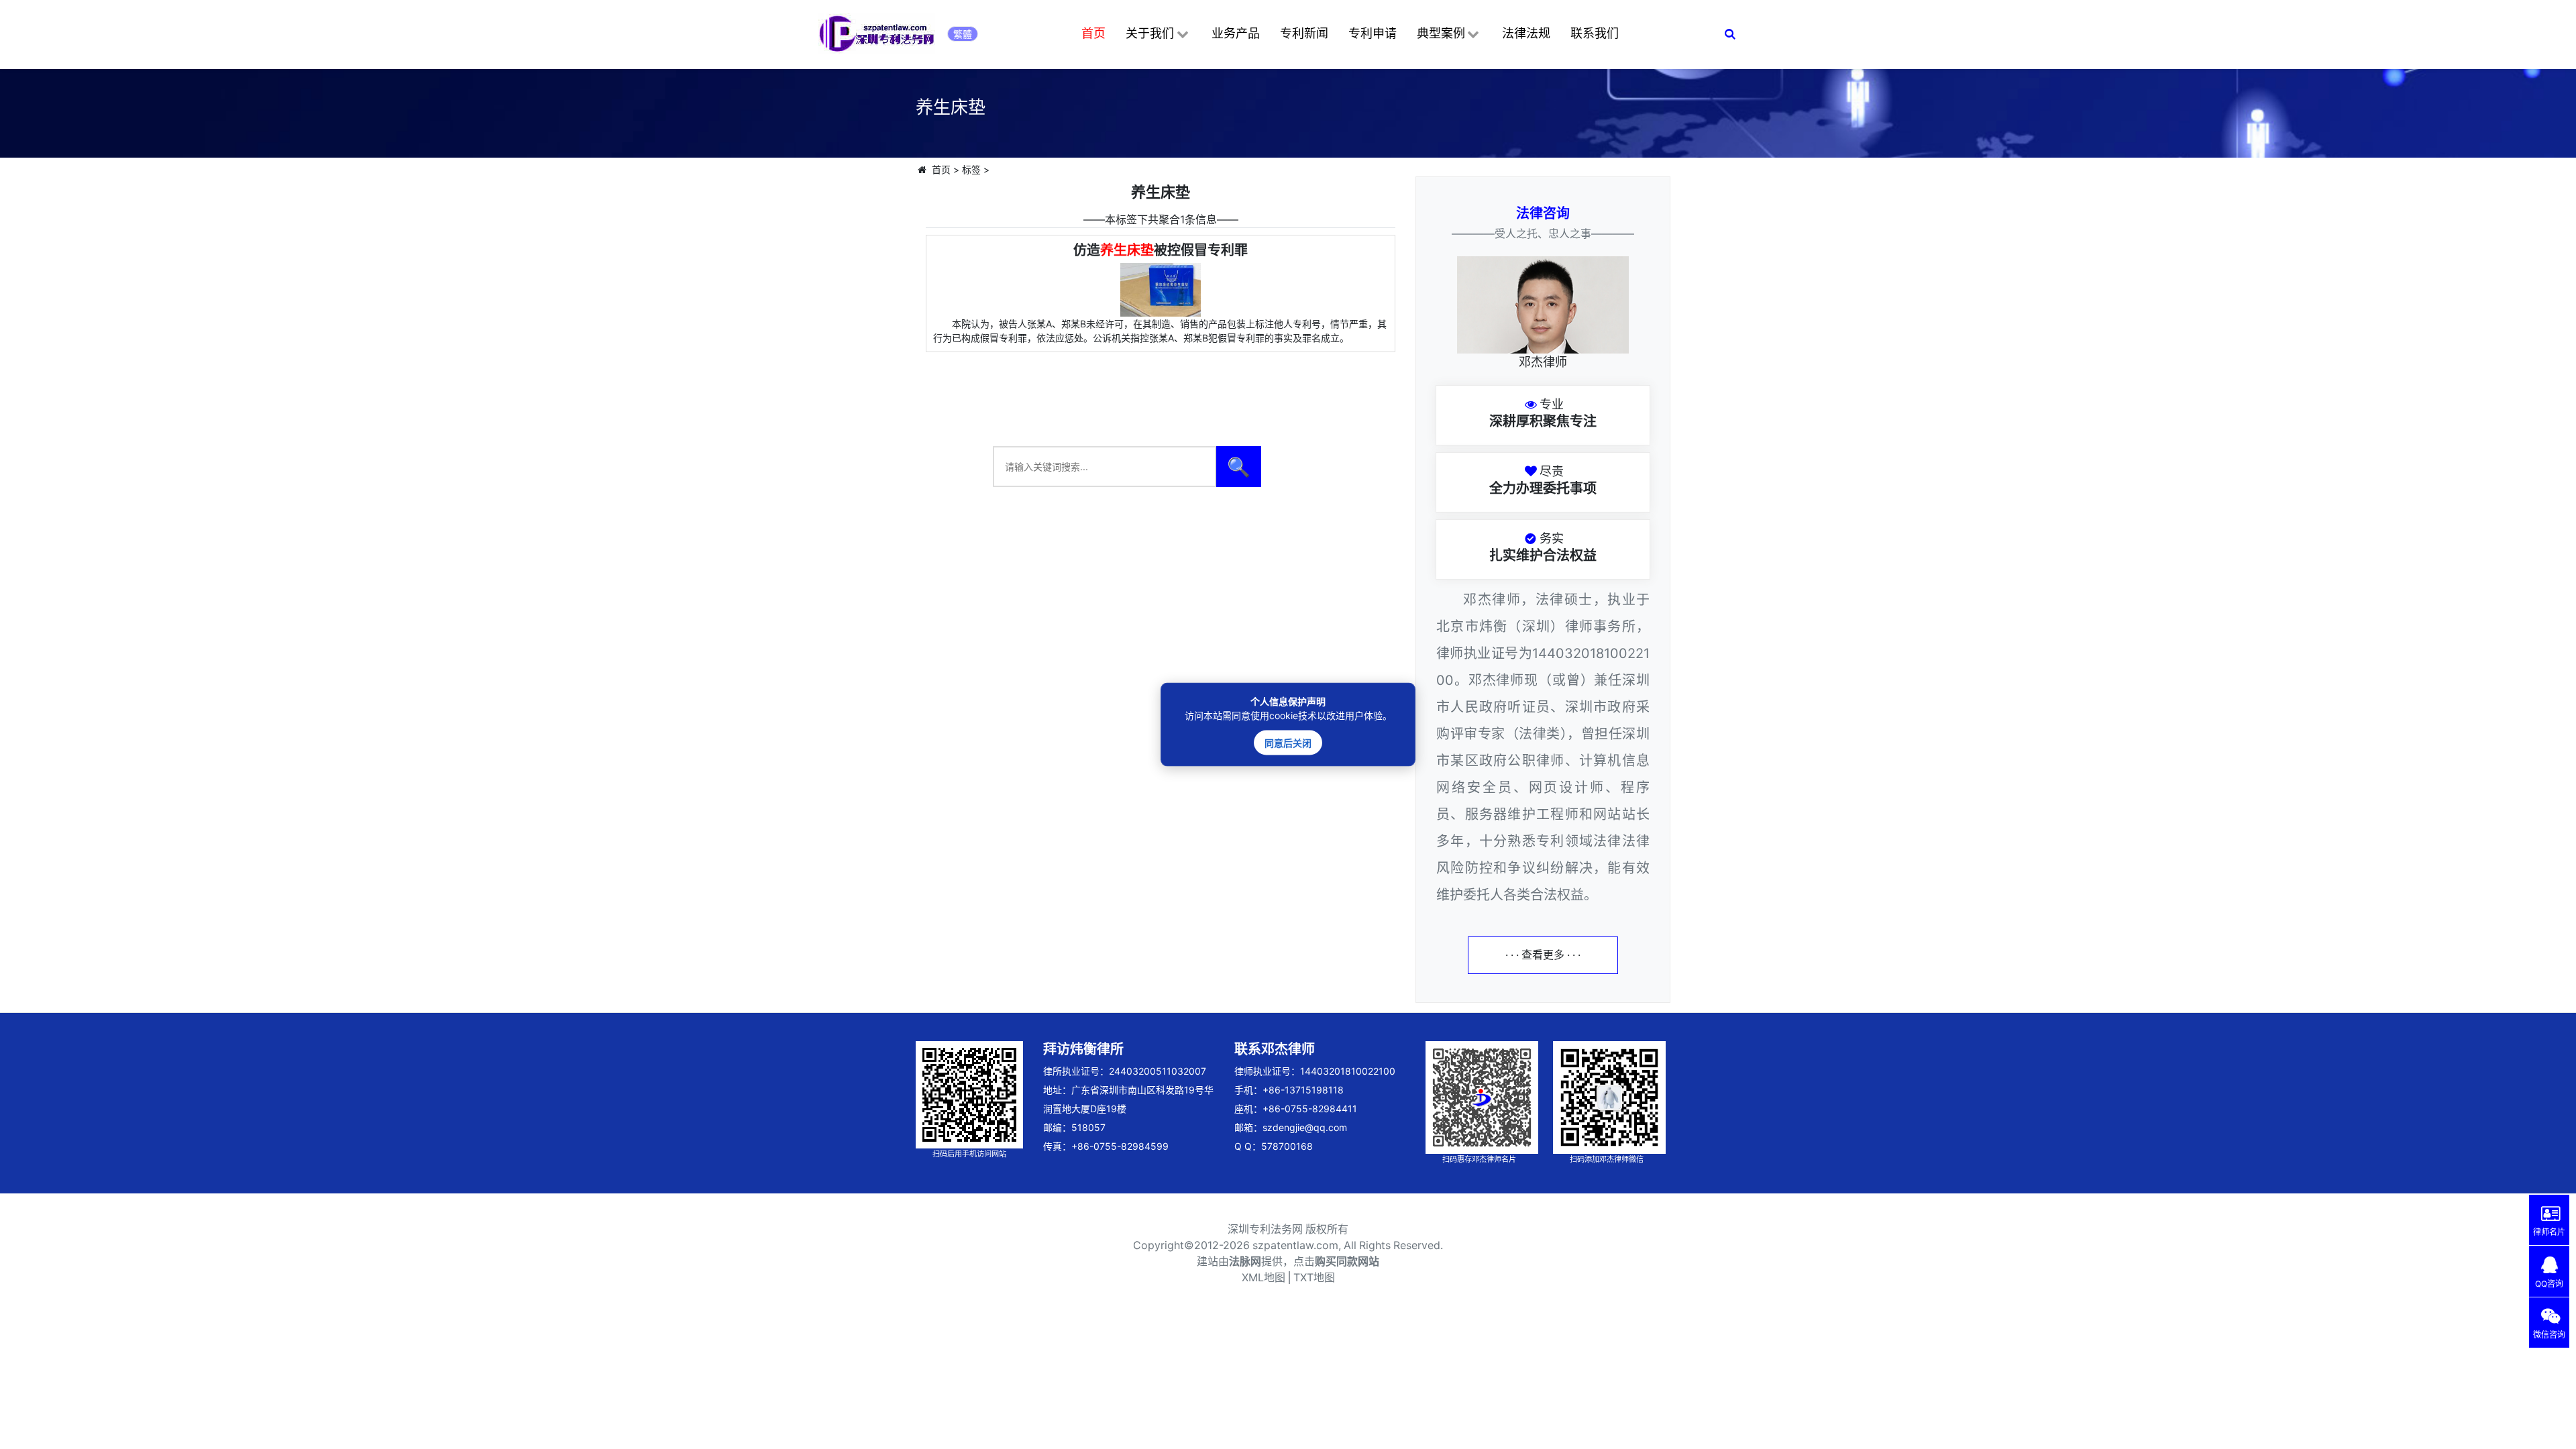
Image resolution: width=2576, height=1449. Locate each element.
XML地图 (1264, 1278)
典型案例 (1441, 33)
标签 (971, 169)
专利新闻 (1304, 33)
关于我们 (1150, 33)
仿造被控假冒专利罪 (1161, 250)
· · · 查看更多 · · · (1543, 955)
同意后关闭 (1288, 743)
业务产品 (1236, 33)
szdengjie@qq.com (1305, 1127)
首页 (1093, 33)
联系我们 (1595, 33)
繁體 (963, 34)
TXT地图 (1314, 1278)
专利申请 (1373, 33)
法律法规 (1526, 33)
